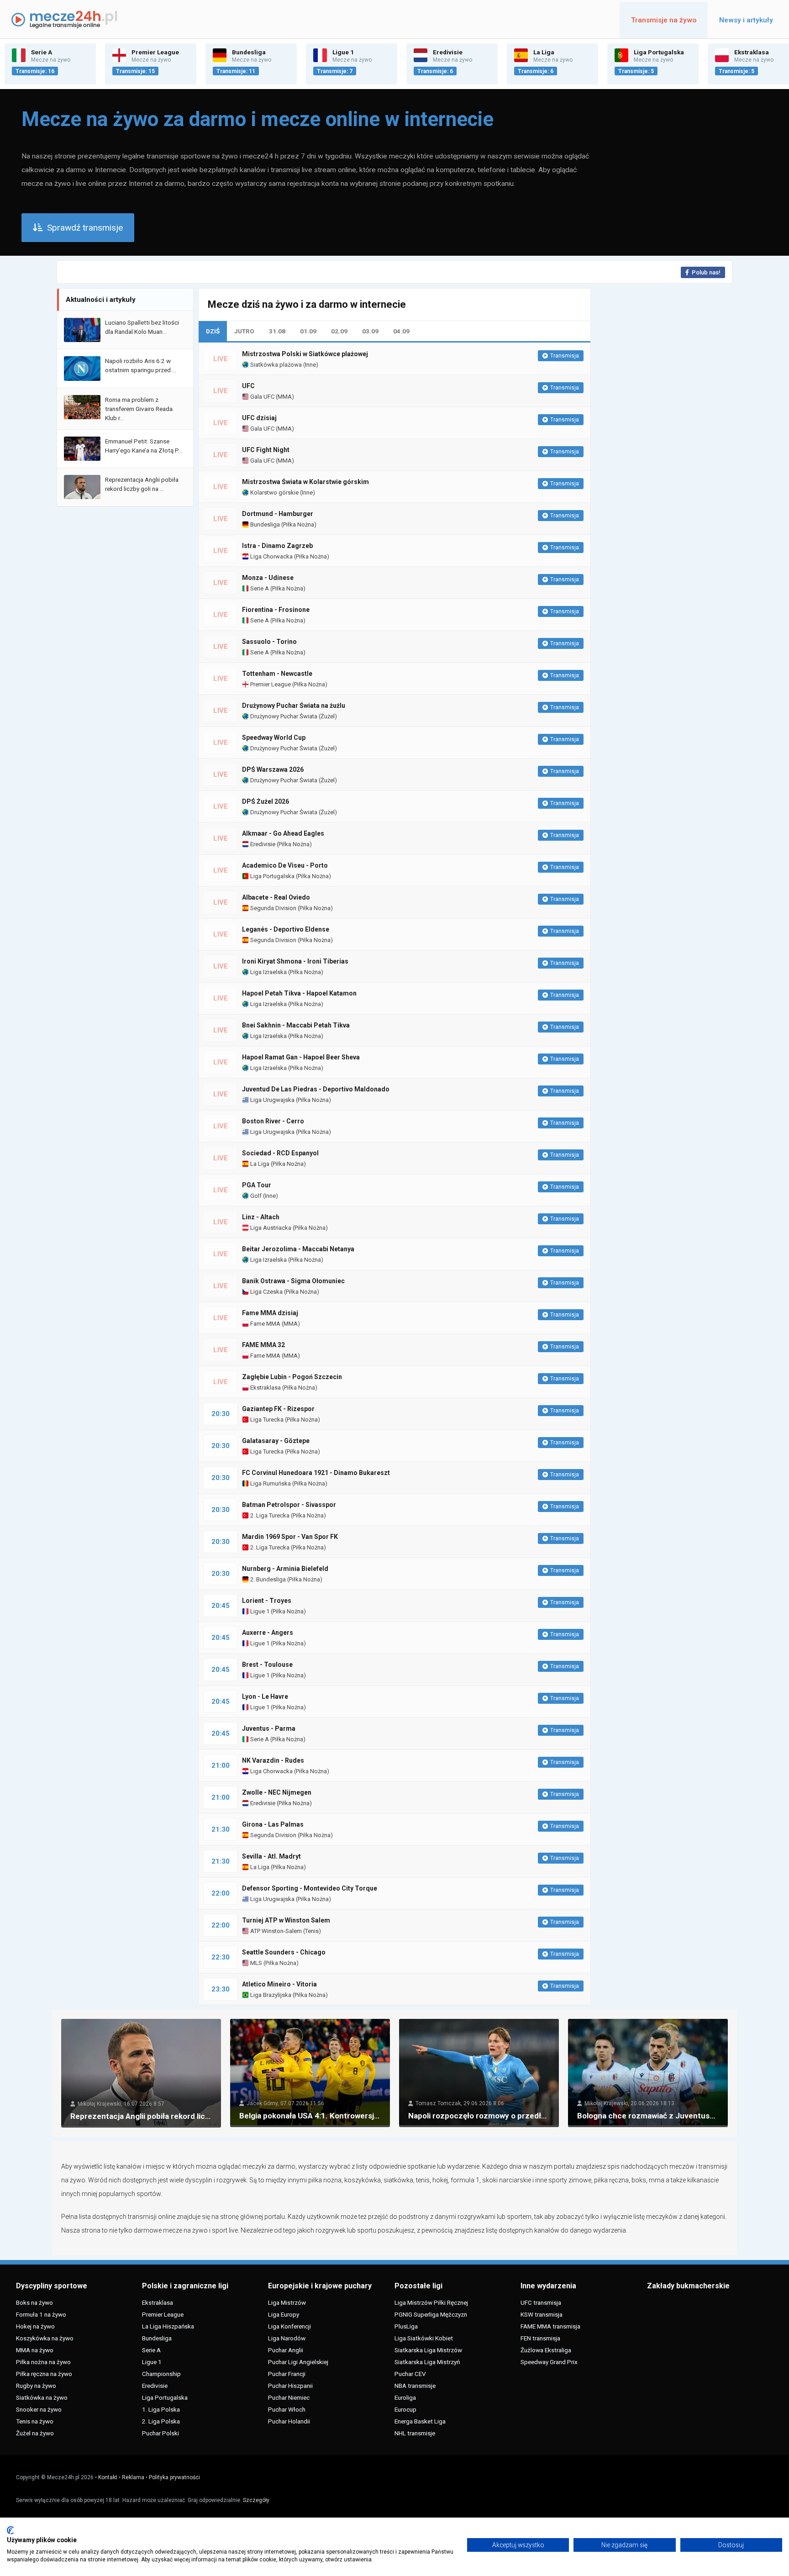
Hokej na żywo (35, 2326)
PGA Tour (257, 1185)
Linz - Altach (261, 1217)
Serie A (259, 588)
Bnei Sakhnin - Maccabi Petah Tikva (296, 1025)
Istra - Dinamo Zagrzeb (277, 546)
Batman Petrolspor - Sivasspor (289, 1505)
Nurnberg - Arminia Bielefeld (285, 1569)
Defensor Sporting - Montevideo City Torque (310, 1888)
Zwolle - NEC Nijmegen (277, 1792)
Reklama (133, 2477)
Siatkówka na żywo (42, 2397)
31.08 (277, 331)
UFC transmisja (541, 2302)
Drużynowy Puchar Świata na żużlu (294, 706)
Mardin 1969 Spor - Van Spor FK (290, 1537)
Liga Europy (284, 2314)
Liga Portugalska (272, 876)
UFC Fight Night (266, 450)
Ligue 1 (259, 1611)
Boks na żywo (34, 2302)
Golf (255, 1196)
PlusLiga (406, 2326)
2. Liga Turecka (269, 1515)
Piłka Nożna (299, 524)
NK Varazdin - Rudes (273, 1760)
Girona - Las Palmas (273, 1824)
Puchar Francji (287, 2374)
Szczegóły (256, 2500)
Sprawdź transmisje (85, 228)
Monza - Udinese (268, 578)
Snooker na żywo (39, 2409)
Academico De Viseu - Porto (285, 865)
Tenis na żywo (35, 2421)
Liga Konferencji (289, 2326)
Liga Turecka (266, 1420)
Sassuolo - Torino (269, 642)
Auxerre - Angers (268, 1633)
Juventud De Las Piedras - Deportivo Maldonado (316, 1089)
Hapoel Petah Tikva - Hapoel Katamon (299, 993)
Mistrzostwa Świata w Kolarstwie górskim (305, 482)
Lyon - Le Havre (265, 1696)
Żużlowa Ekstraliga (546, 2350)
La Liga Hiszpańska (168, 2326)
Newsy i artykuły (746, 20)
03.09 (370, 331)
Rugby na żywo (36, 2386)
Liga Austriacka (270, 1228)
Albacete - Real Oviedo (276, 897)
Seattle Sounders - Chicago (284, 1952)
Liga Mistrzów (287, 2302)
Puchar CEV (410, 2374)
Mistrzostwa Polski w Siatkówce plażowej (305, 354)
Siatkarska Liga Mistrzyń (427, 2362)
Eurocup (405, 2409)
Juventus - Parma (269, 1728)
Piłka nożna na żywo (43, 2362)
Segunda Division (273, 908)
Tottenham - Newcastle (277, 674)
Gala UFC (262, 397)
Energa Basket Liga (420, 2421)
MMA (285, 397)
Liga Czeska (266, 1292)
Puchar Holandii (289, 2421)
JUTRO (244, 331)
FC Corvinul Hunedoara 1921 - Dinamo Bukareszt (316, 1473)
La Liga (259, 1164)
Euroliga (405, 2397)
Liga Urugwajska (272, 1100)
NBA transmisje (415, 2386)
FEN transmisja (540, 2338)
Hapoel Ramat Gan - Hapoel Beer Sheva (301, 1057)
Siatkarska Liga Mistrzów (428, 2350)
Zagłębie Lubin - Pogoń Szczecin (292, 1377)
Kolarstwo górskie (274, 493)
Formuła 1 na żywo (41, 2314)
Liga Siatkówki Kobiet (424, 2338)
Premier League (270, 684)
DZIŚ (213, 331)
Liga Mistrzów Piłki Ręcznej (431, 2302)
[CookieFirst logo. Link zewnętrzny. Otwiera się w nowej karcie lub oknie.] (10, 2530)
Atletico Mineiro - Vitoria (279, 1984)
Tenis (312, 1931)
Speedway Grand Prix (549, 2362)
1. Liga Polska (161, 2409)
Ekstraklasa (265, 1388)
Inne (310, 365)
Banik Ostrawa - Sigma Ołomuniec (293, 1281)
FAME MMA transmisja (550, 2326)
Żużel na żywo (35, 2433)
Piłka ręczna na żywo (44, 2374)
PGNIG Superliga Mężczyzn (431, 2314)
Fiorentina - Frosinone (276, 610)
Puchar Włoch (287, 2409)
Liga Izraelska (268, 972)
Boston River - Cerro (273, 1121)
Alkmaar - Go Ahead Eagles (283, 833)
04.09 (401, 331)
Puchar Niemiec (289, 2397)
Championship (161, 2374)
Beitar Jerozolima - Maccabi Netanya (298, 1249)
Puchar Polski (160, 2433)
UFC (248, 386)
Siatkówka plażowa (275, 365)
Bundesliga (264, 524)
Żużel (328, 716)
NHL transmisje (415, 2433)
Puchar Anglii (286, 2350)
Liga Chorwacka (271, 556)
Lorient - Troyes (267, 1601)
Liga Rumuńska (270, 1483)
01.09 (308, 331)
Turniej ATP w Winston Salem (286, 1920)
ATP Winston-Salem (275, 1931)
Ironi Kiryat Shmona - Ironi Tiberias (295, 961)
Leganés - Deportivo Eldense (286, 929)
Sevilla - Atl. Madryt (271, 1856)
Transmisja (565, 356)
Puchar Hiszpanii (290, 2386)
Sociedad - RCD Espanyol (280, 1153)
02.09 (339, 331)
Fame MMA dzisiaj (270, 1313)
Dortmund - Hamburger (278, 514)
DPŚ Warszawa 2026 (273, 769)
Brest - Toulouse (267, 1665)
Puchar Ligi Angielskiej (298, 2362)
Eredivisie (262, 844)
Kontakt (108, 2477)
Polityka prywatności (174, 2477)
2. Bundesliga (267, 1579)
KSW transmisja (542, 2314)
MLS (255, 1963)
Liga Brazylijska (270, 1995)
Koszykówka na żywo (45, 2338)
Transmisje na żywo (664, 20)
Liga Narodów (287, 2338)
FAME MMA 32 (263, 1345)
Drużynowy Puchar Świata (283, 716)
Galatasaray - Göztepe (276, 1441)
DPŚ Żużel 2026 (266, 801)
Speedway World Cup (274, 738)
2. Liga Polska (161, 2421)
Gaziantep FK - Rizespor (278, 1409)
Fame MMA (265, 1324)
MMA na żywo (35, 2350)
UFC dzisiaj (259, 418)
